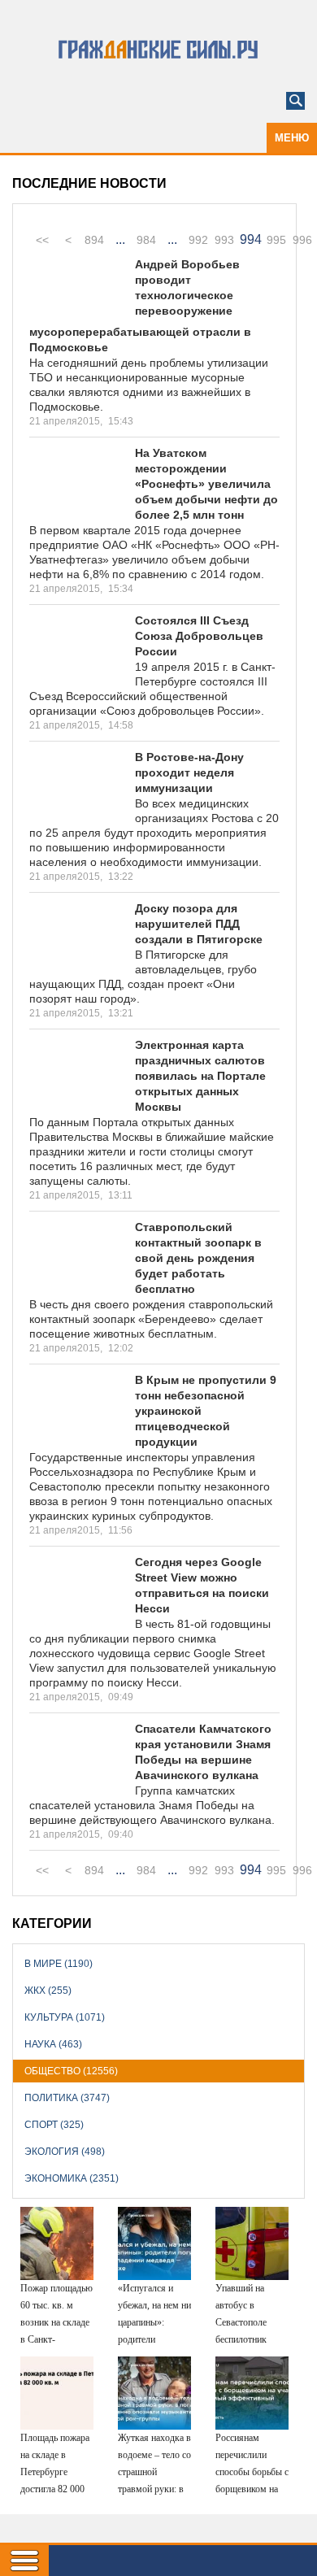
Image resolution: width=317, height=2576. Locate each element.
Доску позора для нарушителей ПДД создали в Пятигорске (199, 924)
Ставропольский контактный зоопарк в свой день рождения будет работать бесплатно (198, 1258)
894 (94, 240)
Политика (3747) (67, 2098)
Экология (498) (65, 2152)
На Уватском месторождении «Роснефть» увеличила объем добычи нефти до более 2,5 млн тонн (206, 484)
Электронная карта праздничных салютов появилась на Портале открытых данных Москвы (200, 1076)
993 (224, 240)
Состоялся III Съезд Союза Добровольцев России (199, 636)
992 (198, 240)
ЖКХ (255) (48, 1991)
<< (42, 240)
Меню (292, 138)
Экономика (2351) (72, 2178)
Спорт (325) (54, 2125)
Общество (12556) (71, 2071)
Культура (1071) (65, 2017)
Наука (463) (53, 2044)
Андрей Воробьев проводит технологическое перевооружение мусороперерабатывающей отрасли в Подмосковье (140, 306)
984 (146, 240)
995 (276, 240)
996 (302, 240)
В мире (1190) (59, 1964)
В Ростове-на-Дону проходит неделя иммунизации (189, 772)
